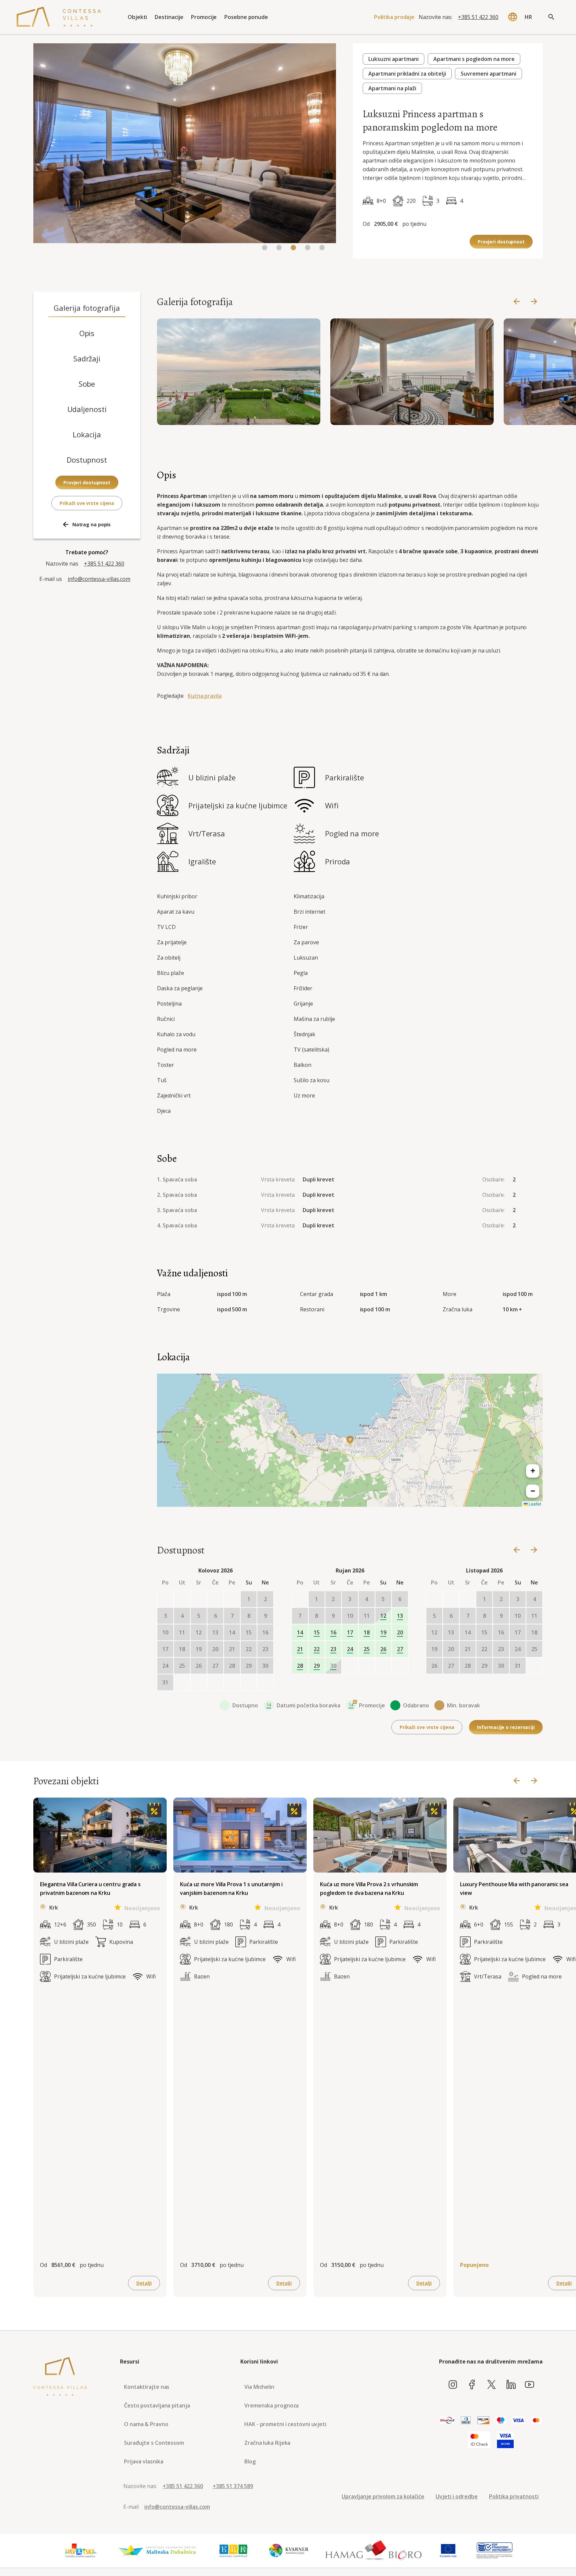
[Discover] (483, 2421)
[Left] (517, 302)
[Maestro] (501, 2421)
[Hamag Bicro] (374, 2551)
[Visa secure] (505, 2440)
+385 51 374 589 (233, 2486)
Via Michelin (259, 2387)
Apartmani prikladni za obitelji (407, 74)
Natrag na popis (92, 524)
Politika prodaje (394, 17)
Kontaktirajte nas (147, 2387)
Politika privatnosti (514, 2496)
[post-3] (232, 1682)
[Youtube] (529, 2385)
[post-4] (249, 1682)
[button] (350, 1440)
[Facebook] (472, 2385)
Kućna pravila (205, 696)
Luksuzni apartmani (393, 59)
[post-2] (215, 1682)
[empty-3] (215, 1599)
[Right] (534, 302)
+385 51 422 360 (478, 17)
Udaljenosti (87, 409)
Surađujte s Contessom (154, 2443)
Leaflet (534, 1504)
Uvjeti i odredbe (457, 2496)
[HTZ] (80, 2551)
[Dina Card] (447, 2421)
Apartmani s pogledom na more (474, 59)
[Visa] (518, 2421)
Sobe (87, 384)
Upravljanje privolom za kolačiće (383, 2496)
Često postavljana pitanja (157, 2405)
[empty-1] (182, 1599)
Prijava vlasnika (143, 2461)
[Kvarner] (289, 2551)
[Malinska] (157, 2551)
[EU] (448, 2551)
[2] (293, 248)
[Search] (551, 17)
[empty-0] (165, 1599)
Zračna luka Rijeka (267, 2443)
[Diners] (466, 2421)
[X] (491, 2385)
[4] (322, 248)
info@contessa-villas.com (99, 579)
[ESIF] (495, 2551)
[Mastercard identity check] (479, 2440)
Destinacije (169, 17)
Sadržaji (87, 358)
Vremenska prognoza (271, 2405)
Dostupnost (87, 460)
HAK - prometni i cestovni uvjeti (285, 2424)
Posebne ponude (246, 17)
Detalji (144, 2283)
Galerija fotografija (87, 308)
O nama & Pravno (146, 2424)
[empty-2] (199, 1599)
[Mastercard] (536, 2421)
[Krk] (234, 2551)
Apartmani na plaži (392, 88)
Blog (250, 2461)
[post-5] (265, 1682)
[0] (265, 248)
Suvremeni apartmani (488, 74)
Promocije (204, 17)
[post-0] (182, 1682)
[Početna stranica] (59, 17)
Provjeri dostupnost (501, 242)
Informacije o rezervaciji (506, 1727)
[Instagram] (453, 2385)
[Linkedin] (511, 2385)
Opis (87, 333)
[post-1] (199, 1682)
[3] (308, 248)
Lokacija (87, 434)
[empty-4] (232, 1599)
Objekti (137, 17)
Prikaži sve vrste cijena (87, 503)
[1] (279, 248)
